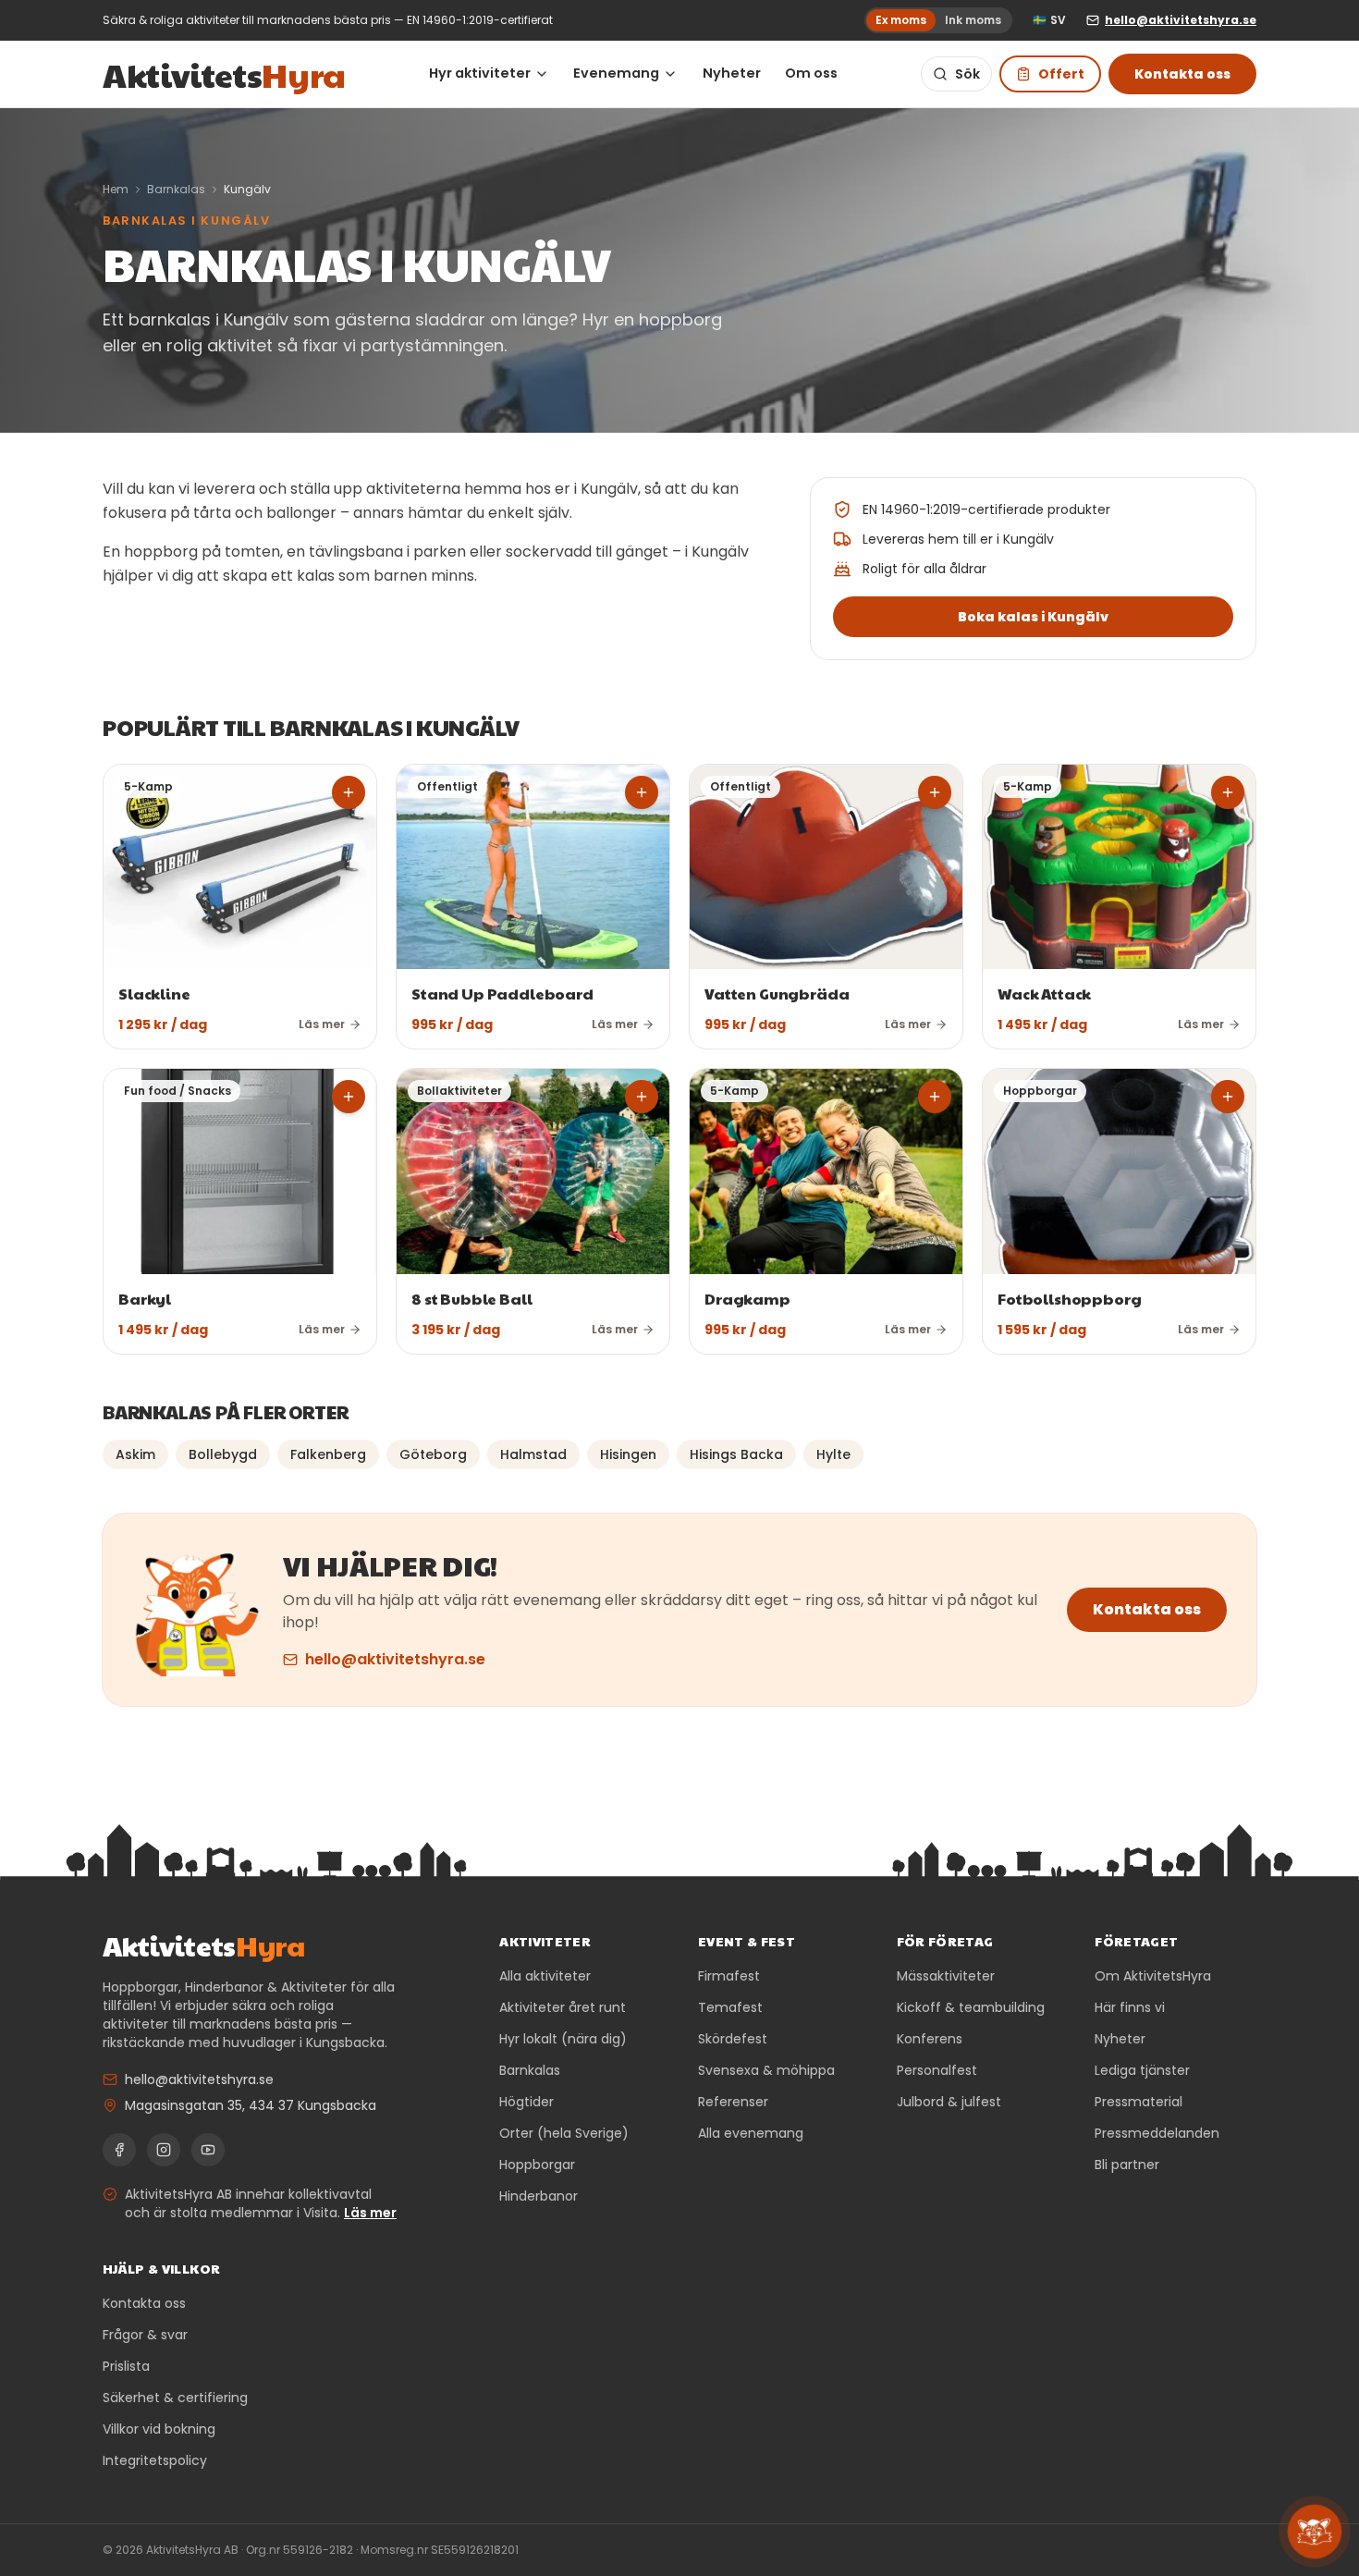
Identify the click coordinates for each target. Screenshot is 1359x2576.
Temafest (730, 2007)
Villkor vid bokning (159, 2429)
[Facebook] (119, 2150)
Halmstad (533, 1454)
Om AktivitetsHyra (1153, 1976)
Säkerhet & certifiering (175, 2398)
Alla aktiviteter (545, 1976)
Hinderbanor (539, 2196)
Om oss (811, 73)
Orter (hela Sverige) (564, 2133)
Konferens (930, 2039)
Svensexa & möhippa (766, 2070)
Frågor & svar (145, 2335)
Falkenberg (328, 1454)
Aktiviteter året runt (563, 2007)
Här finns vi (1130, 2007)
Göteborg (433, 1454)
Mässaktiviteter (946, 1976)
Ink (973, 20)
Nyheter (732, 73)
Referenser (733, 2102)
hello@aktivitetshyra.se (395, 1659)
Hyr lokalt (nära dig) (563, 2039)
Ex (901, 20)
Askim (135, 1454)
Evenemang (616, 73)
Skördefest (733, 2039)
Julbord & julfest (949, 2102)
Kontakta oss (1182, 74)
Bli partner (1127, 2165)
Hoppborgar (537, 2165)
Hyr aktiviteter (480, 73)
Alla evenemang (751, 2133)
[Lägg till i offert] (349, 792)
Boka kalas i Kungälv (1033, 617)
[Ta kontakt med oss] (1314, 2531)
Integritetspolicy (155, 2460)
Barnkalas (176, 190)
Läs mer (370, 2213)
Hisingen (628, 1454)
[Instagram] (164, 2150)
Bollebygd (223, 1454)
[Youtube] (208, 2150)
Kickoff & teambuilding (971, 2007)
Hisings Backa (736, 1454)
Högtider (526, 2102)
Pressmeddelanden (1157, 2133)
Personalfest (937, 2070)
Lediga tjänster (1142, 2070)
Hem (116, 190)
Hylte (833, 1454)
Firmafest (729, 1976)
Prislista (126, 2366)
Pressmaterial (1139, 2102)
